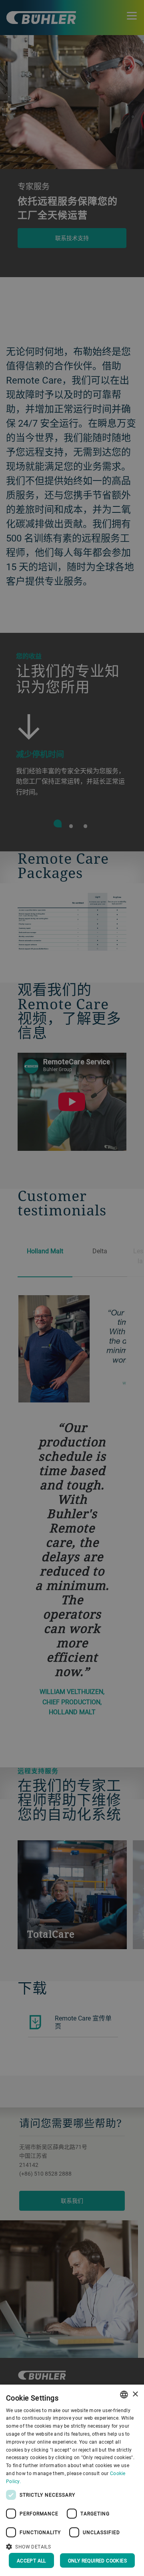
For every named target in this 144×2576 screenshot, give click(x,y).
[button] (72, 2546)
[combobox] (124, 2395)
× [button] (135, 2394)
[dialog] (72, 2480)
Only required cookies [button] (97, 2560)
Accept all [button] (31, 2560)
